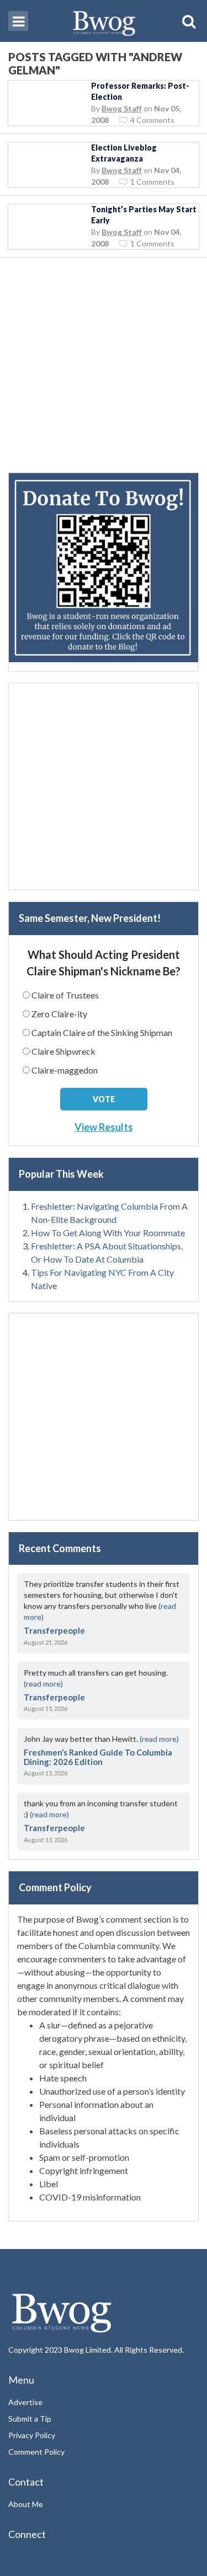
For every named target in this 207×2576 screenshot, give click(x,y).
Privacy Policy (32, 2435)
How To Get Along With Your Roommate (108, 1233)
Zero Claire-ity (59, 1014)
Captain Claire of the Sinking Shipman (102, 1032)
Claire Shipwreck (63, 1051)
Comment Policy (36, 2452)
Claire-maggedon (65, 1070)
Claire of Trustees (65, 995)
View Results (104, 1127)
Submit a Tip (30, 2419)
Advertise (25, 2402)
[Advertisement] (104, 369)
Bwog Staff (122, 108)
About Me (26, 2504)
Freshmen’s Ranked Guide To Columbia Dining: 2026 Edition (98, 1757)
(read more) (43, 1684)
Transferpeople (54, 1630)
